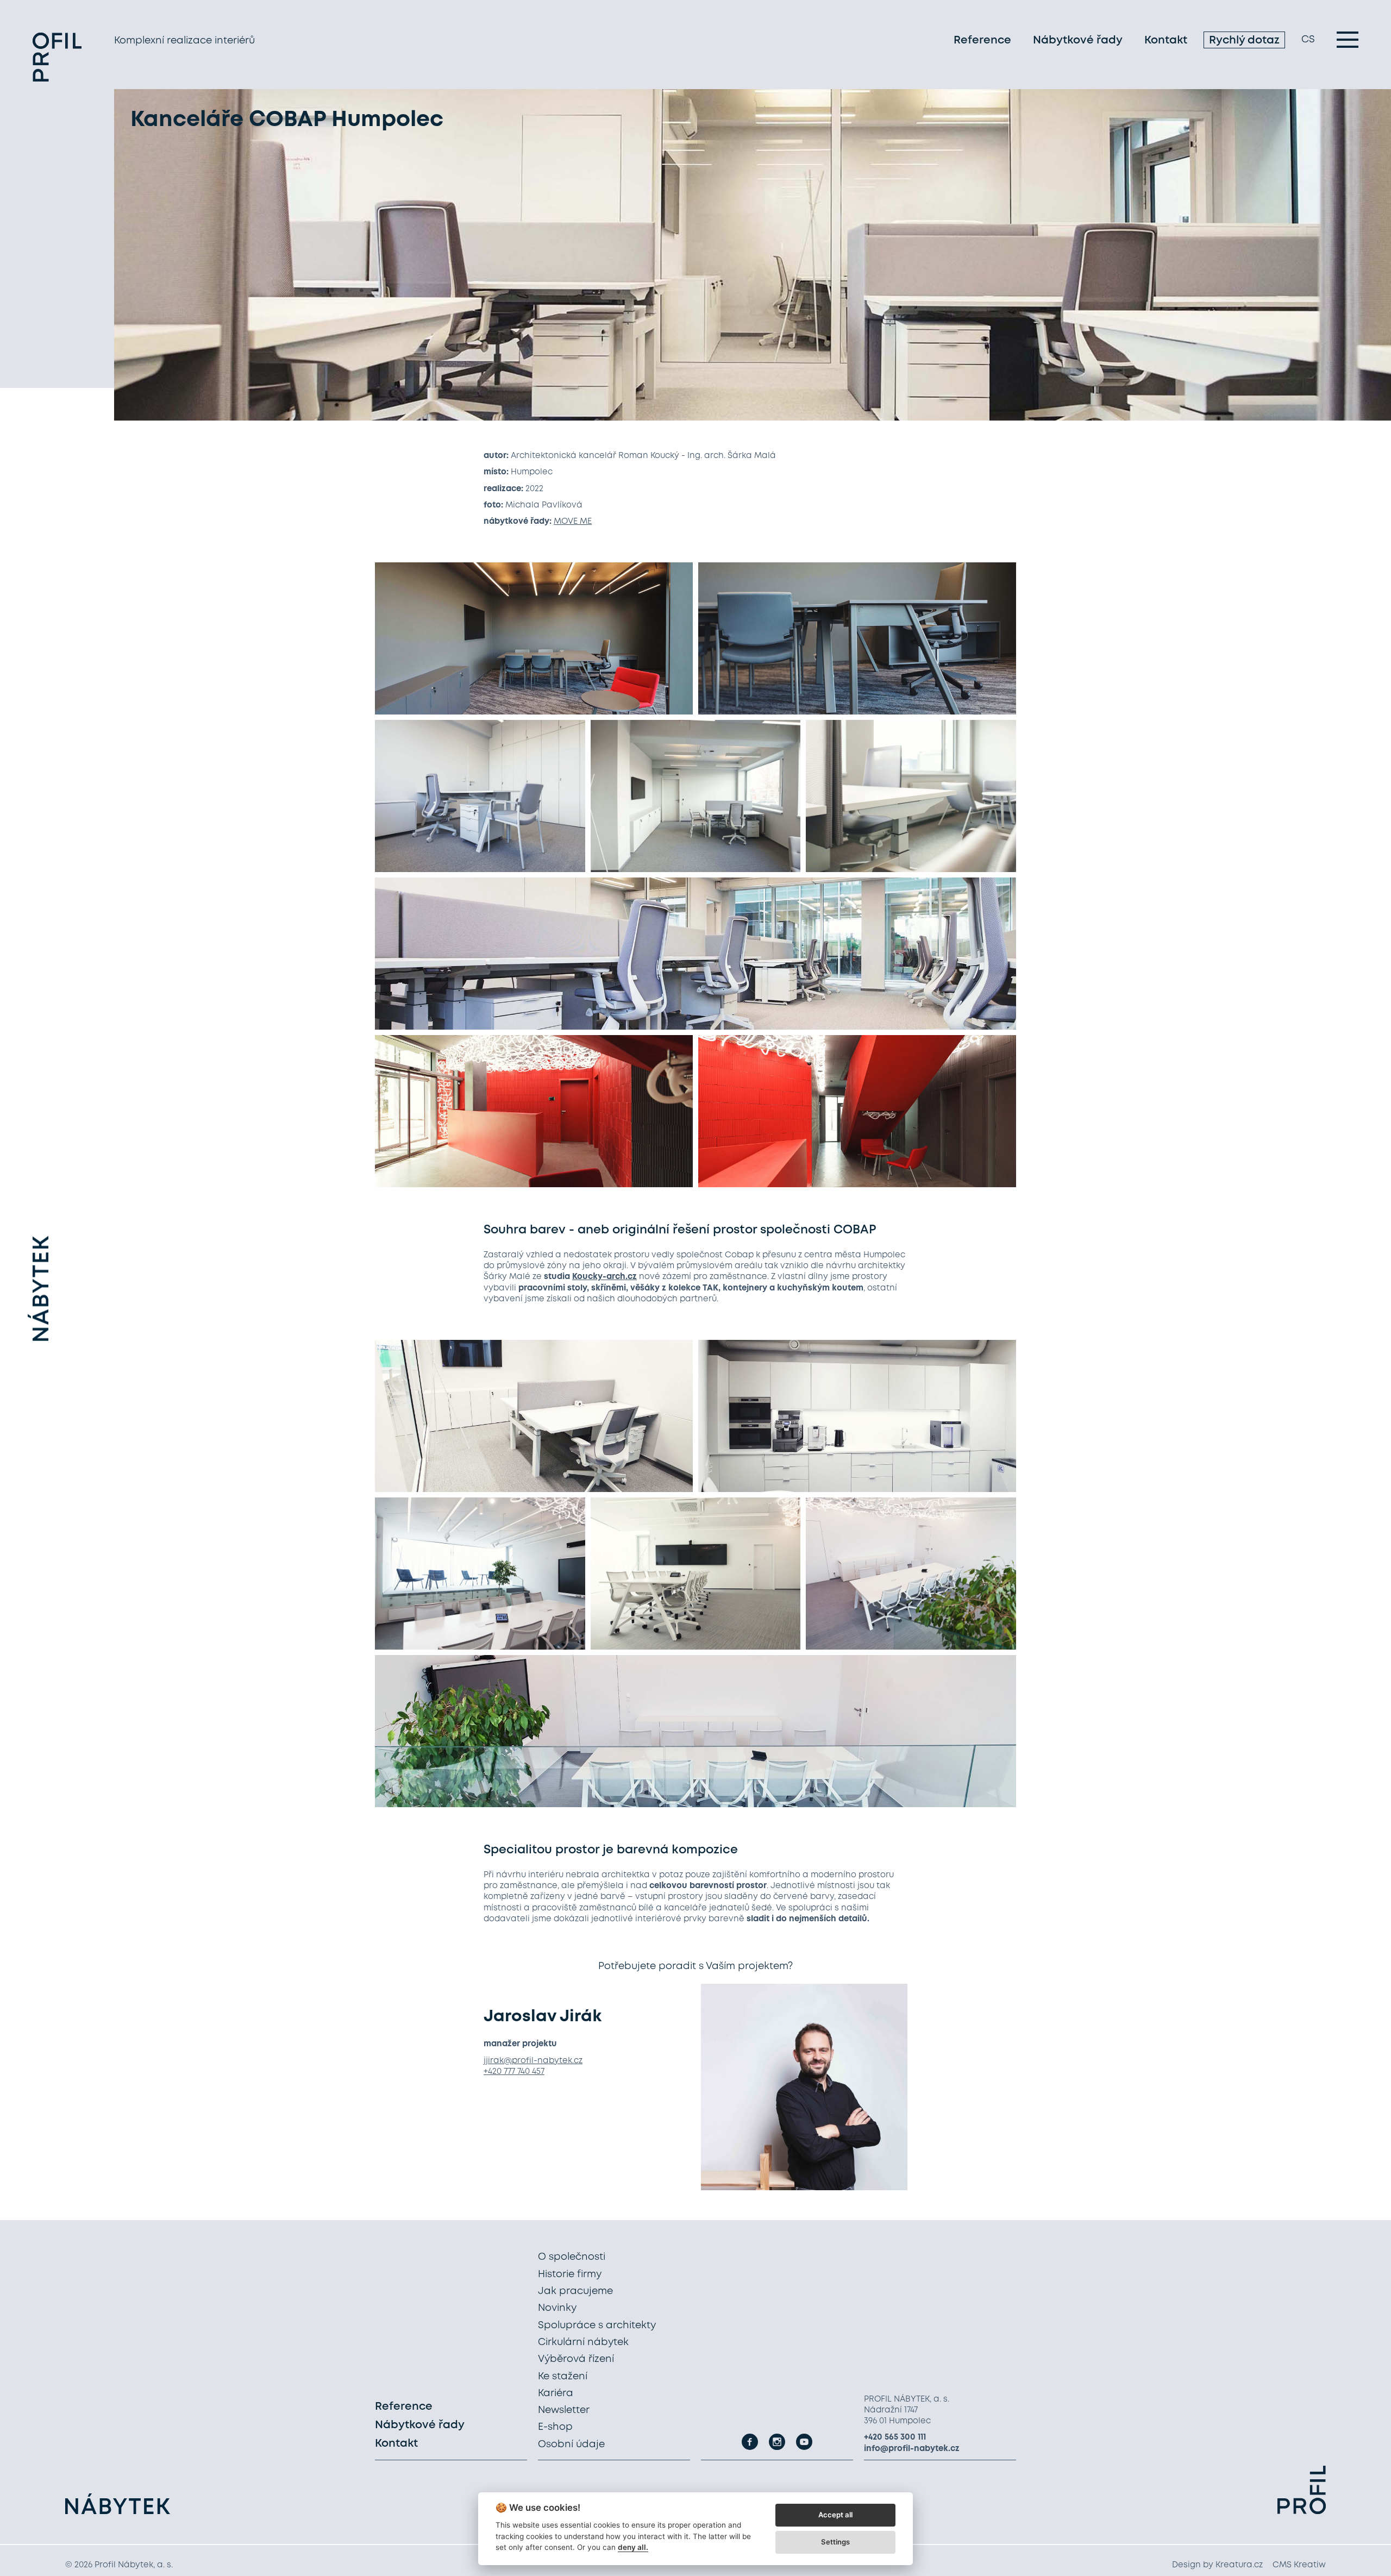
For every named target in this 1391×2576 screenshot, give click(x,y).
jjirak (494, 2061)
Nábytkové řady (1078, 40)
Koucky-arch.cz (604, 1277)
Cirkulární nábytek (583, 2342)
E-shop (555, 2427)
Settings (835, 2542)
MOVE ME (573, 522)
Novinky (557, 2308)
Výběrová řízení (576, 2359)
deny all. (633, 2547)
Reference (982, 40)
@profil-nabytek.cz (543, 2061)
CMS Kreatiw (1299, 2565)
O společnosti (572, 2257)
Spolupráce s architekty (597, 2326)
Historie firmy (570, 2274)
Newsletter (564, 2410)
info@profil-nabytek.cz (912, 2449)
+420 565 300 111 (895, 2437)
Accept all (835, 2515)
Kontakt (1166, 40)
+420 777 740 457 (514, 2072)
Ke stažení (563, 2377)
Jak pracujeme (575, 2291)
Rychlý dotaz (1244, 40)
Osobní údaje (571, 2445)
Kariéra (556, 2393)
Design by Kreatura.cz (1217, 2565)
